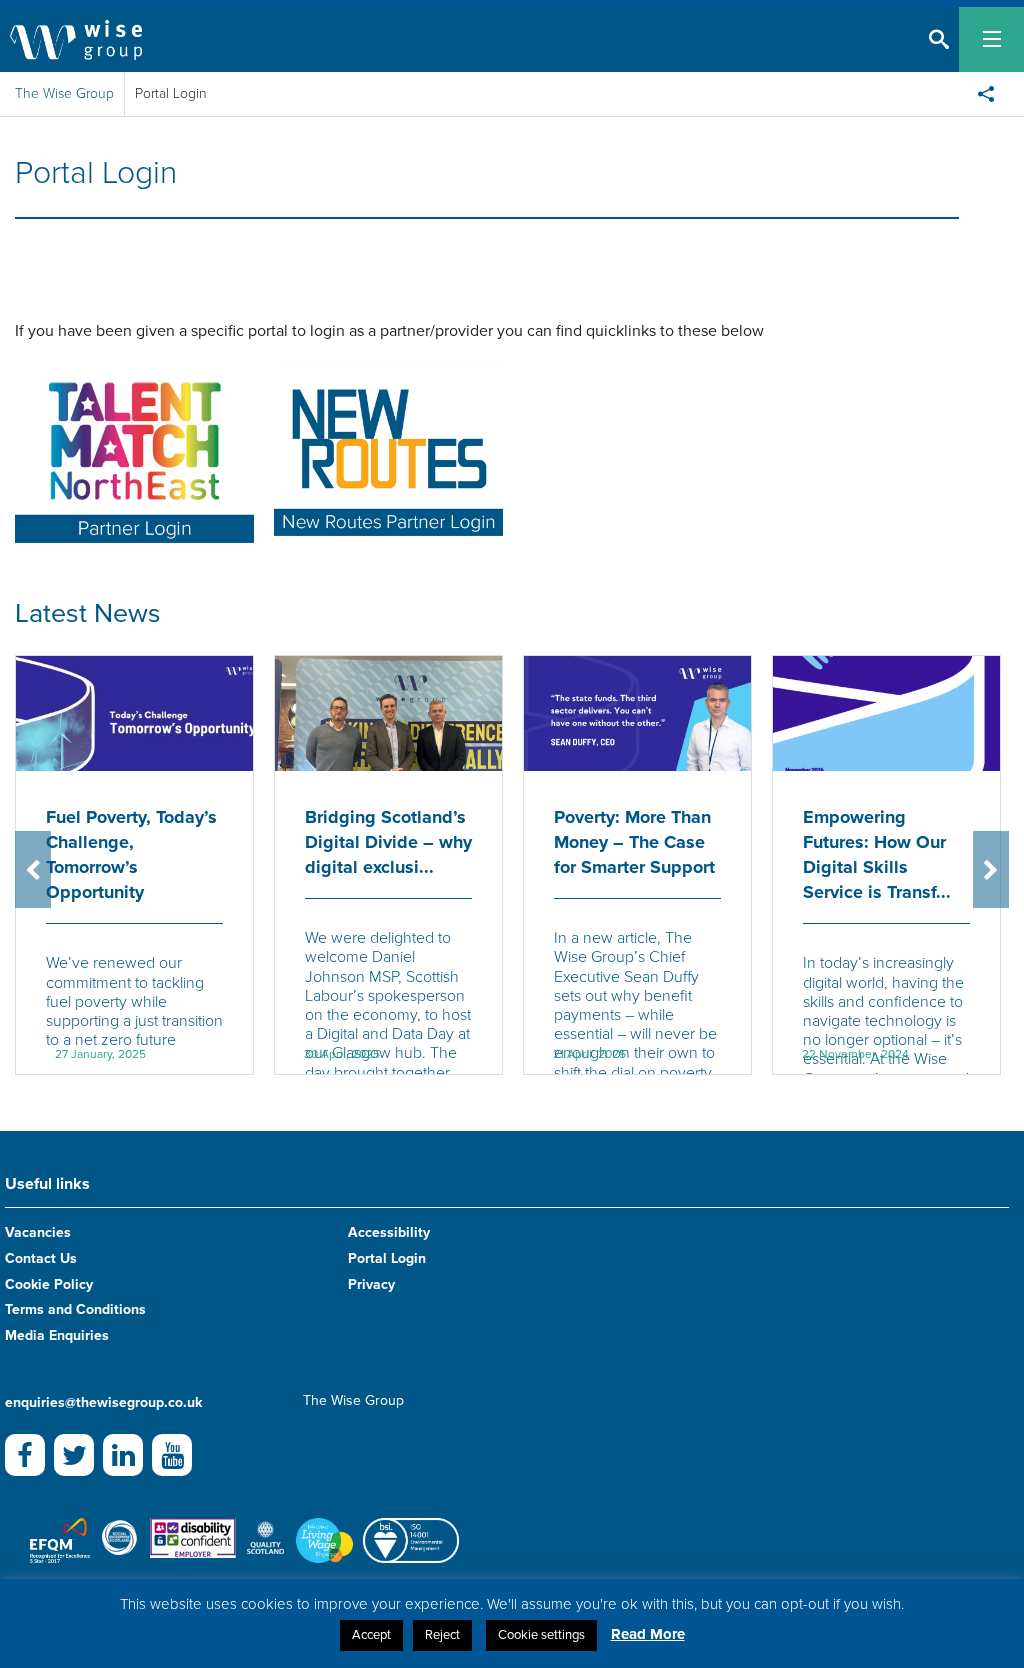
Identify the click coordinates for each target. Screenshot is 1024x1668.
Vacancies (38, 1232)
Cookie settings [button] (541, 1635)
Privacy (371, 1284)
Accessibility (389, 1232)
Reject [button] (442, 1635)
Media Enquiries (57, 1335)
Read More (648, 1634)
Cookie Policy (49, 1284)
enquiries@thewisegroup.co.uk (103, 1402)
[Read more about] (134, 453)
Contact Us (41, 1258)
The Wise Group (64, 93)
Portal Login (387, 1258)
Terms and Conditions (75, 1309)
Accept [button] (371, 1635)
